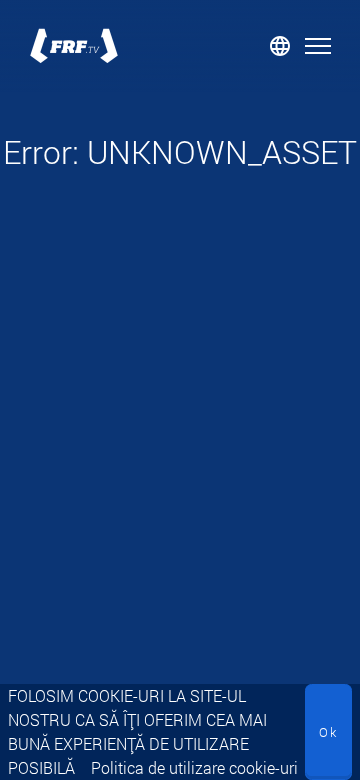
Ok (328, 732)
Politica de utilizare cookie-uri (194, 767)
